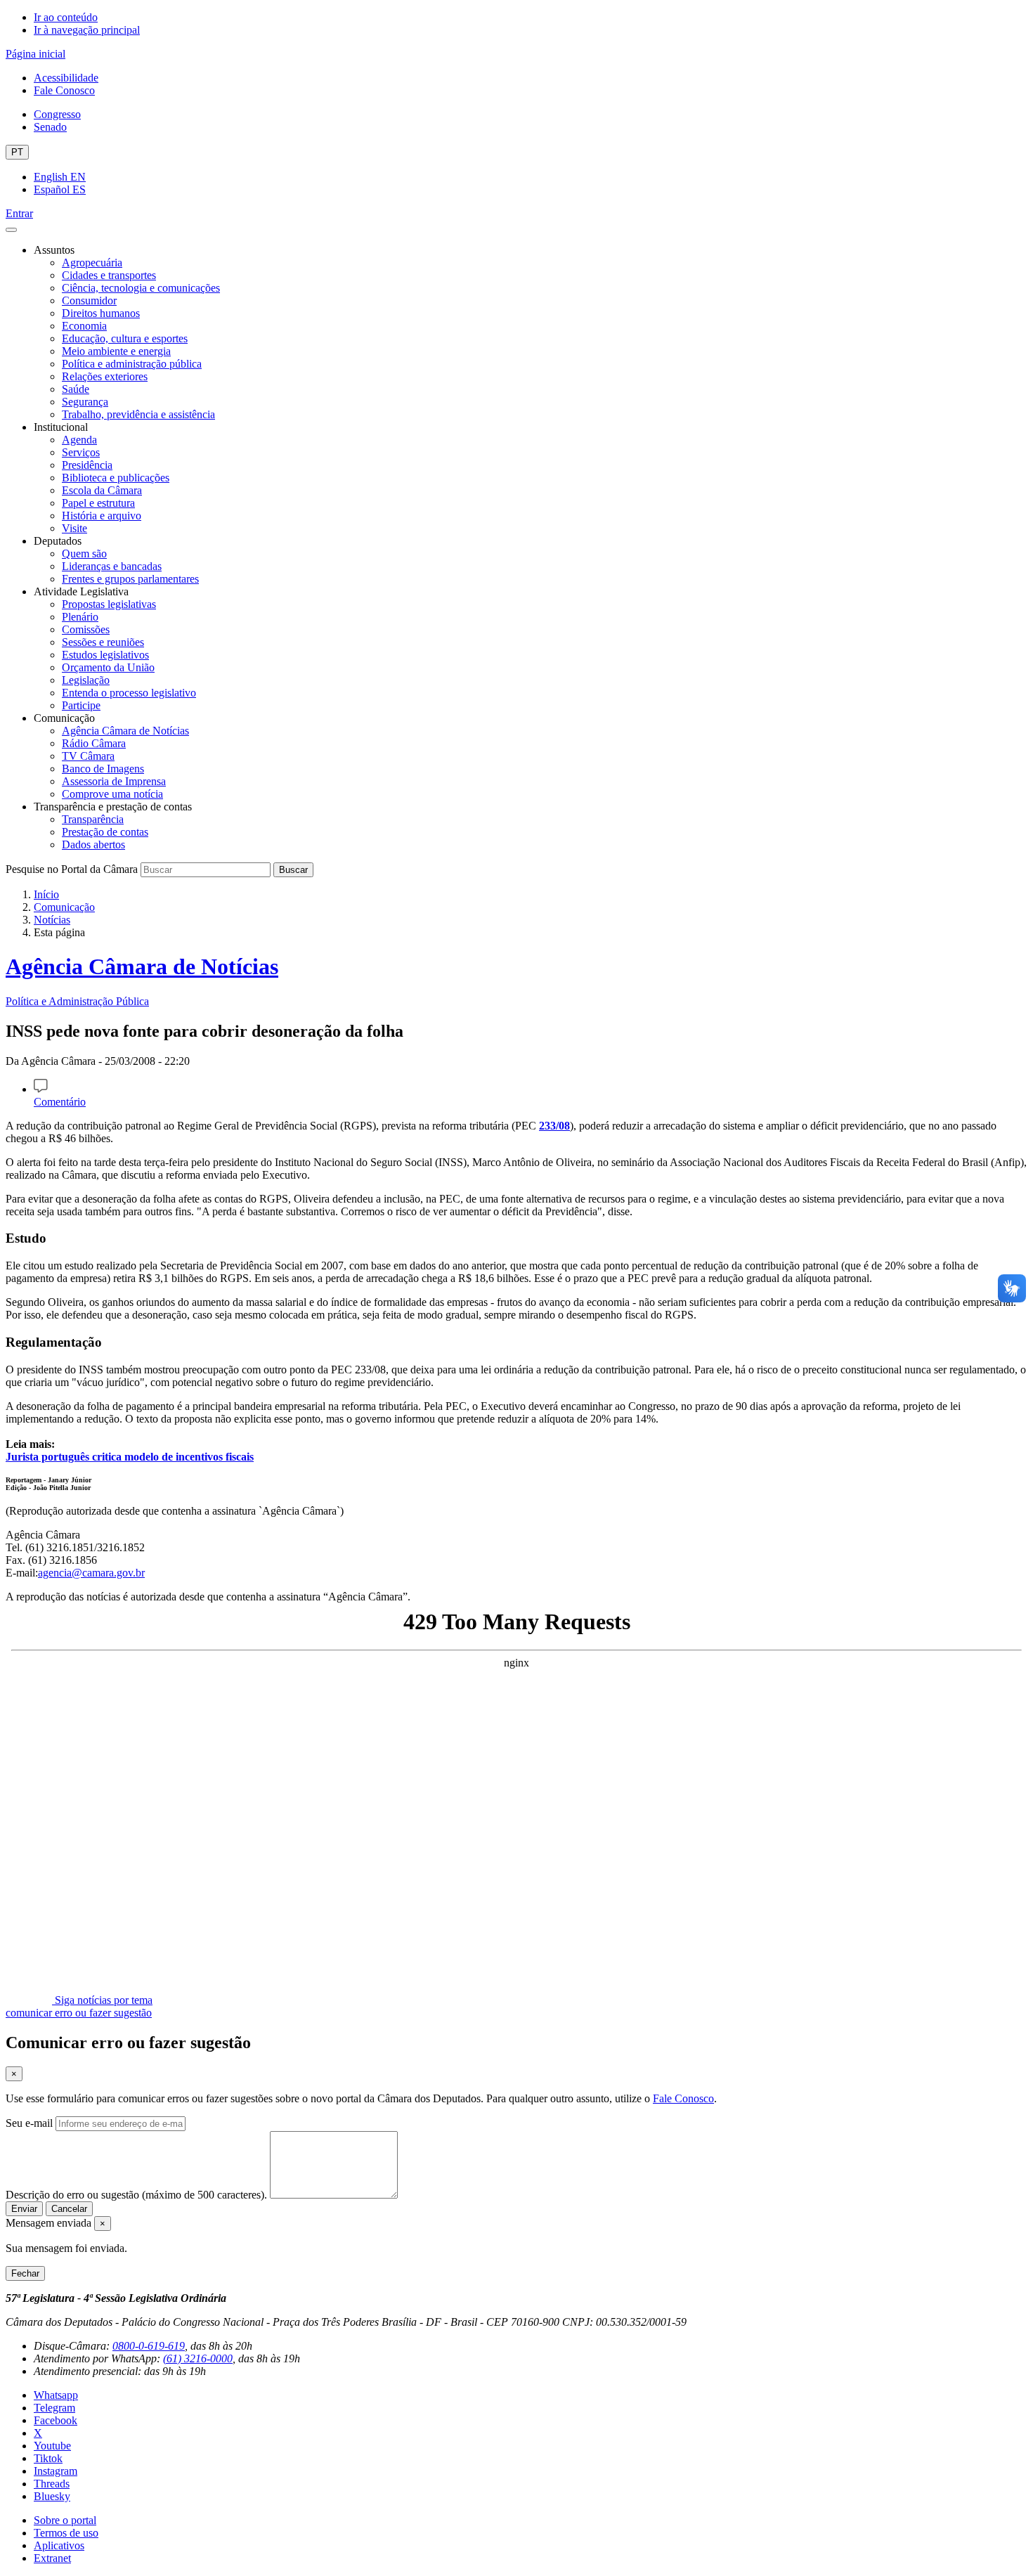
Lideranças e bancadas (112, 566)
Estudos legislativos (105, 655)
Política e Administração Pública (77, 1001)
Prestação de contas (105, 832)
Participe (81, 705)
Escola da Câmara (102, 490)
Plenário (80, 617)
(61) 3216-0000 (198, 2358)
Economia (84, 326)
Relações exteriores (105, 376)
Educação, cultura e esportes (125, 338)
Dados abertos (93, 844)
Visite (74, 528)
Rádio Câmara (94, 743)
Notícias (52, 920)
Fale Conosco (64, 90)
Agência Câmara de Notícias (125, 731)
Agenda (79, 440)
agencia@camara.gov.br (91, 1573)
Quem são (84, 554)
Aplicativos (59, 2545)
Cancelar (69, 2209)
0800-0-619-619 (149, 2346)
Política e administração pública (132, 364)
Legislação (86, 680)
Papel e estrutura (98, 503)
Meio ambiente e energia (116, 351)
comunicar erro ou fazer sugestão (79, 2013)
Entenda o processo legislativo (129, 693)
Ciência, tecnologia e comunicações (141, 288)
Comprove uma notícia (112, 794)
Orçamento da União (108, 667)
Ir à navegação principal (87, 30)
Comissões (86, 629)
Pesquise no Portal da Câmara (72, 869)
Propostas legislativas (109, 604)
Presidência (87, 465)
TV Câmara (88, 756)
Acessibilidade (66, 78)
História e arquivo (102, 516)
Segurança (85, 402)
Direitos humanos (101, 313)
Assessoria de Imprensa (114, 781)
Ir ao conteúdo (66, 17)
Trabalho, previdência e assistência (138, 414)
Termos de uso (66, 2533)
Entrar (19, 213)
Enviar (24, 2209)
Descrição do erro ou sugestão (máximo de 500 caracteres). (136, 2195)
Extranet (52, 2558)
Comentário (60, 1102)
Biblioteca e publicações (116, 478)
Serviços (81, 452)
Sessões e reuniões (103, 642)
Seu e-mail (29, 2123)
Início (46, 894)
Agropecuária (92, 263)
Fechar (25, 2273)
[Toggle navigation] (11, 230)
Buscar (293, 870)
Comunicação (64, 907)
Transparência (93, 819)
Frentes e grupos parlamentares (130, 579)
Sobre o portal (65, 2520)
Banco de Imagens (103, 769)
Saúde (76, 389)
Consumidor (89, 300)
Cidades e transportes (109, 275)
